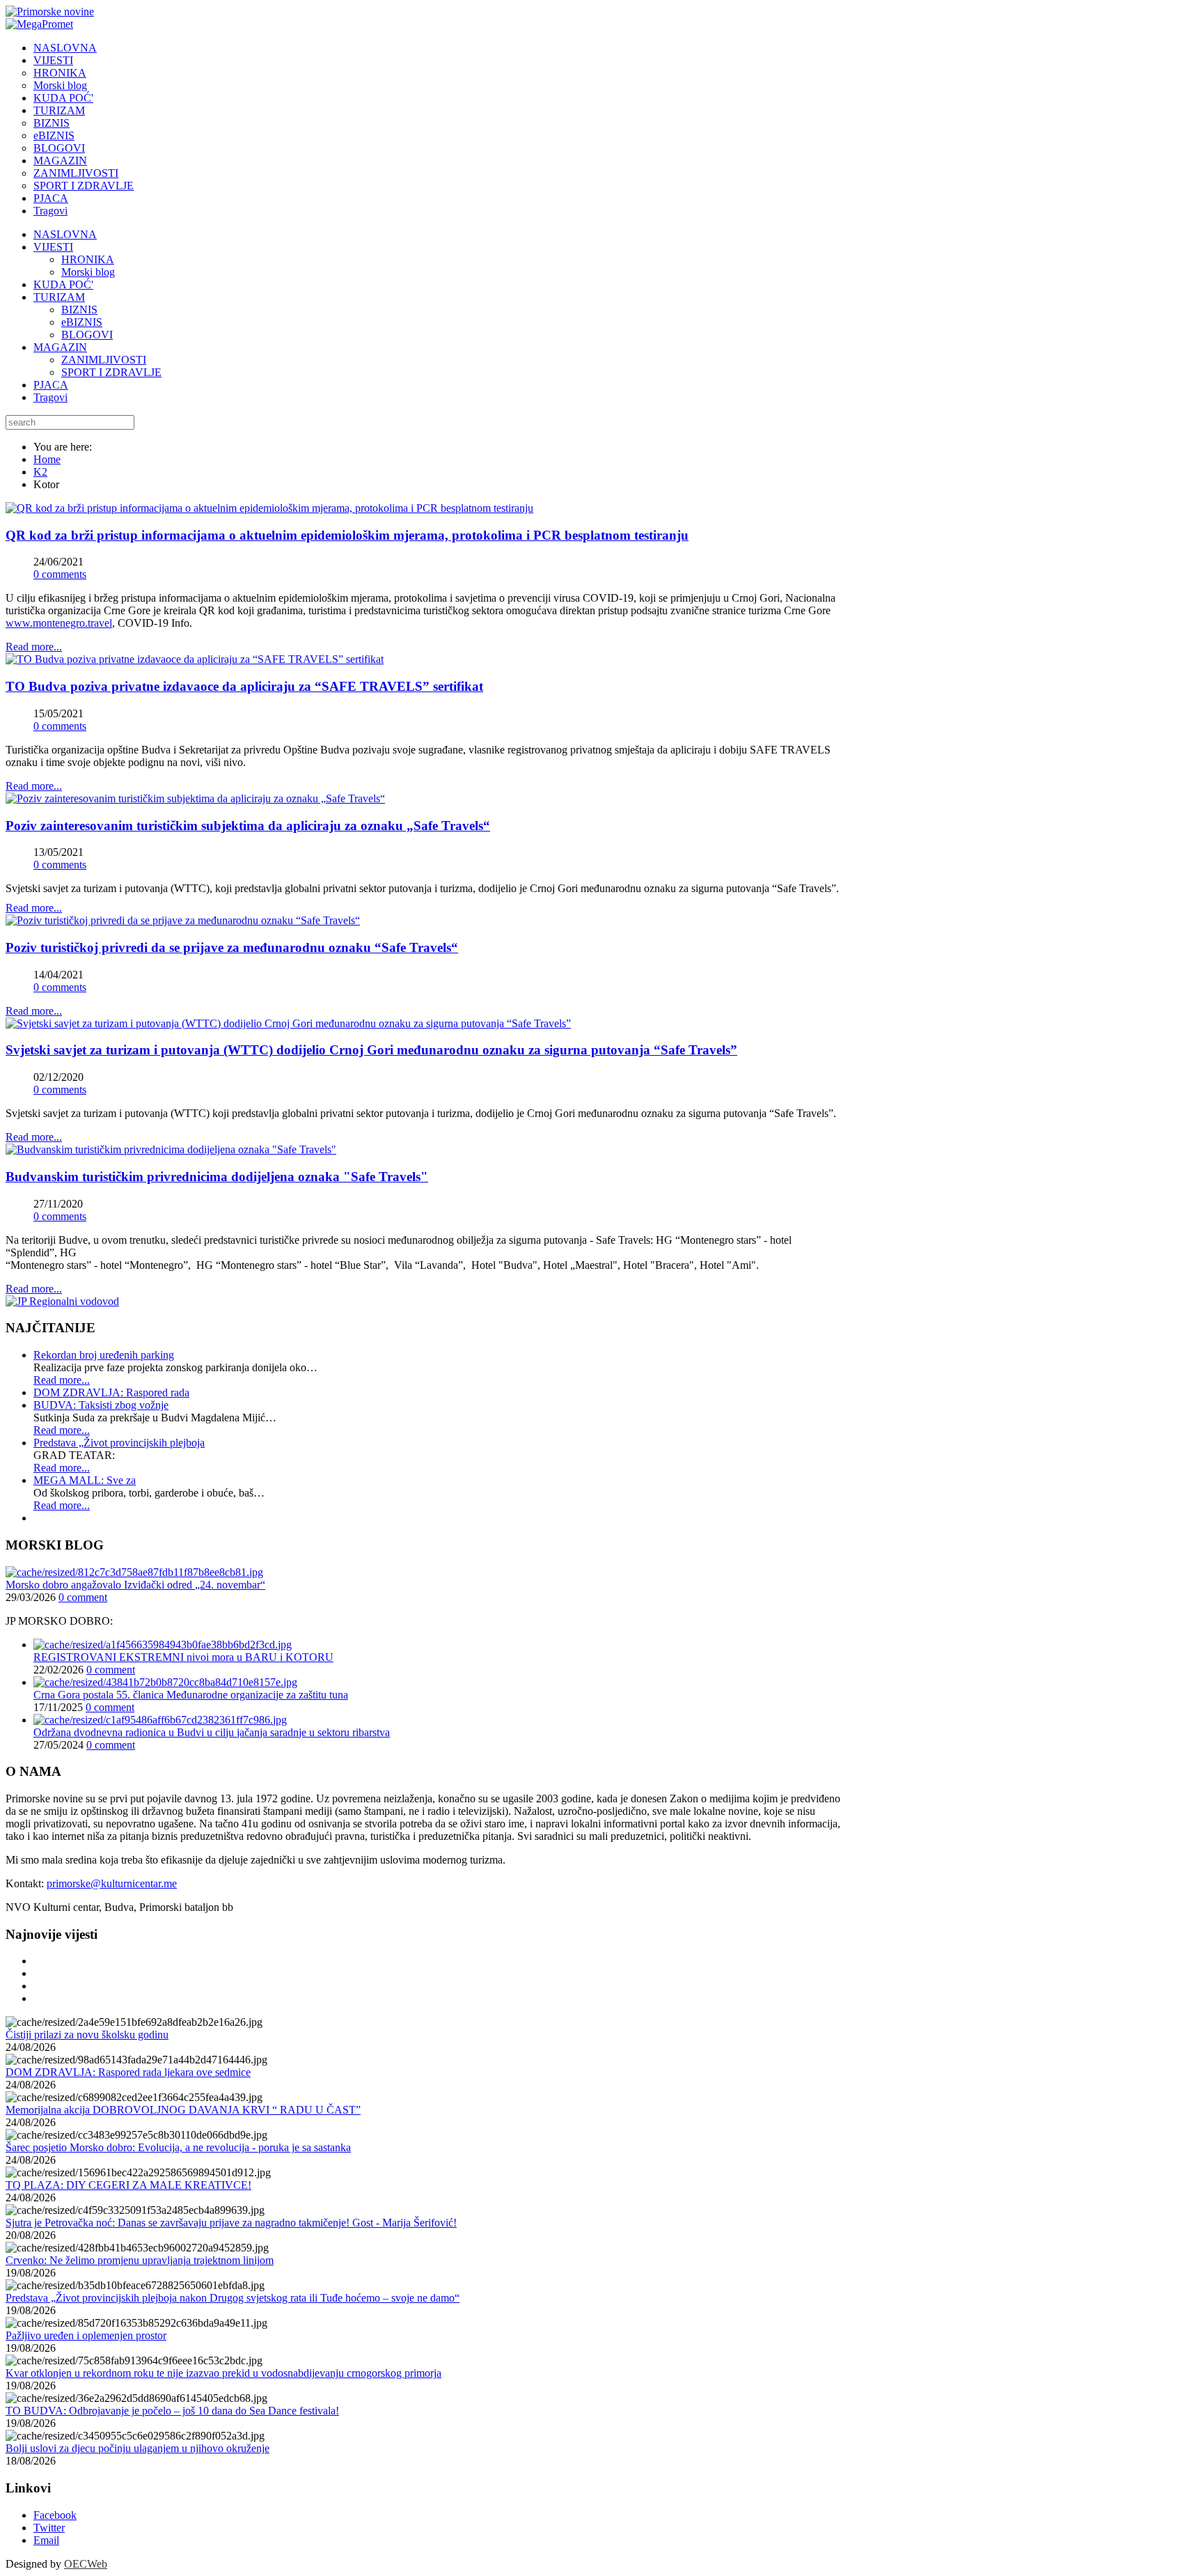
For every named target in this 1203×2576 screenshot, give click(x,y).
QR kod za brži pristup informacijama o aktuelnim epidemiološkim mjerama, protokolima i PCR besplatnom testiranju (347, 535)
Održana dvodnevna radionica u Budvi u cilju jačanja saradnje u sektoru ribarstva (212, 1732)
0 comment (83, 1597)
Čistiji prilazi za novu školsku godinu (87, 2035)
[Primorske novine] (50, 11)
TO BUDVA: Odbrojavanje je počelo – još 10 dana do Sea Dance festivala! (172, 2411)
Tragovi (50, 397)
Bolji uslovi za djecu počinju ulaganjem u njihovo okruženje (137, 2448)
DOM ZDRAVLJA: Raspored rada (111, 1392)
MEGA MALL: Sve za (85, 1480)
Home (47, 459)
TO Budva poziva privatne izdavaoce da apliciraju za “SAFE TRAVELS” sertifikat (244, 686)
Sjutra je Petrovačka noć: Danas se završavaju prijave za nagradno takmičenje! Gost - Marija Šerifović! (231, 2223)
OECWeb (86, 2564)
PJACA (51, 385)
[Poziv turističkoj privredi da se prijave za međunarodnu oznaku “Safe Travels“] (183, 920)
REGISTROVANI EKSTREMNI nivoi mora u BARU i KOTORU (183, 1657)
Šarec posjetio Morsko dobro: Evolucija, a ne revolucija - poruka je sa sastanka (178, 2147)
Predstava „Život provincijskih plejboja (119, 1443)
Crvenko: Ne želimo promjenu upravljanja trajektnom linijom (140, 2260)
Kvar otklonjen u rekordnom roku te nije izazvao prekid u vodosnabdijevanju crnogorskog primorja (223, 2373)
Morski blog (88, 272)
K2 (40, 472)
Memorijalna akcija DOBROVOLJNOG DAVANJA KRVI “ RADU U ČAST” (183, 2110)
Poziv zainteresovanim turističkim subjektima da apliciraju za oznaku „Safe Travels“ (248, 826)
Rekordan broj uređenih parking (104, 1355)
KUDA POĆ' (63, 284)
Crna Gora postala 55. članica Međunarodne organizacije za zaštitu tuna (191, 1695)
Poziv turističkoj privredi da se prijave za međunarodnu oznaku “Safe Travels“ (232, 947)
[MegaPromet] (39, 24)
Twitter (49, 2528)
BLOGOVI (87, 335)
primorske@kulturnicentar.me (112, 1883)
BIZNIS (79, 310)
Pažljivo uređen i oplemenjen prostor (86, 2335)
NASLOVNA (65, 234)
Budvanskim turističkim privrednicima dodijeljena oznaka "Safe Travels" (217, 1177)
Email (46, 2540)
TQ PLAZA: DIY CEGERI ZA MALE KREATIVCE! (128, 2185)
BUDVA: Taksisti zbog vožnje (101, 1405)
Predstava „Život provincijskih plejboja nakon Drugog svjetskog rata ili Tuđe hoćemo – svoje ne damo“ (233, 2298)
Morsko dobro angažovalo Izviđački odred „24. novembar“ (135, 1585)
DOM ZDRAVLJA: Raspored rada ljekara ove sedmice (128, 2072)
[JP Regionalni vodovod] (62, 1301)
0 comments (60, 574)
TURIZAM (59, 297)
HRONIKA (88, 259)
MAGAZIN (60, 347)
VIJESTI (53, 247)
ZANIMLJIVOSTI (104, 360)
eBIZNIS (82, 322)
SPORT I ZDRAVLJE (111, 372)
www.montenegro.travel (59, 623)
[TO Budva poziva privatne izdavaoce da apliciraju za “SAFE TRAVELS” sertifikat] (195, 659)
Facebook (55, 2515)
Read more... (34, 647)
